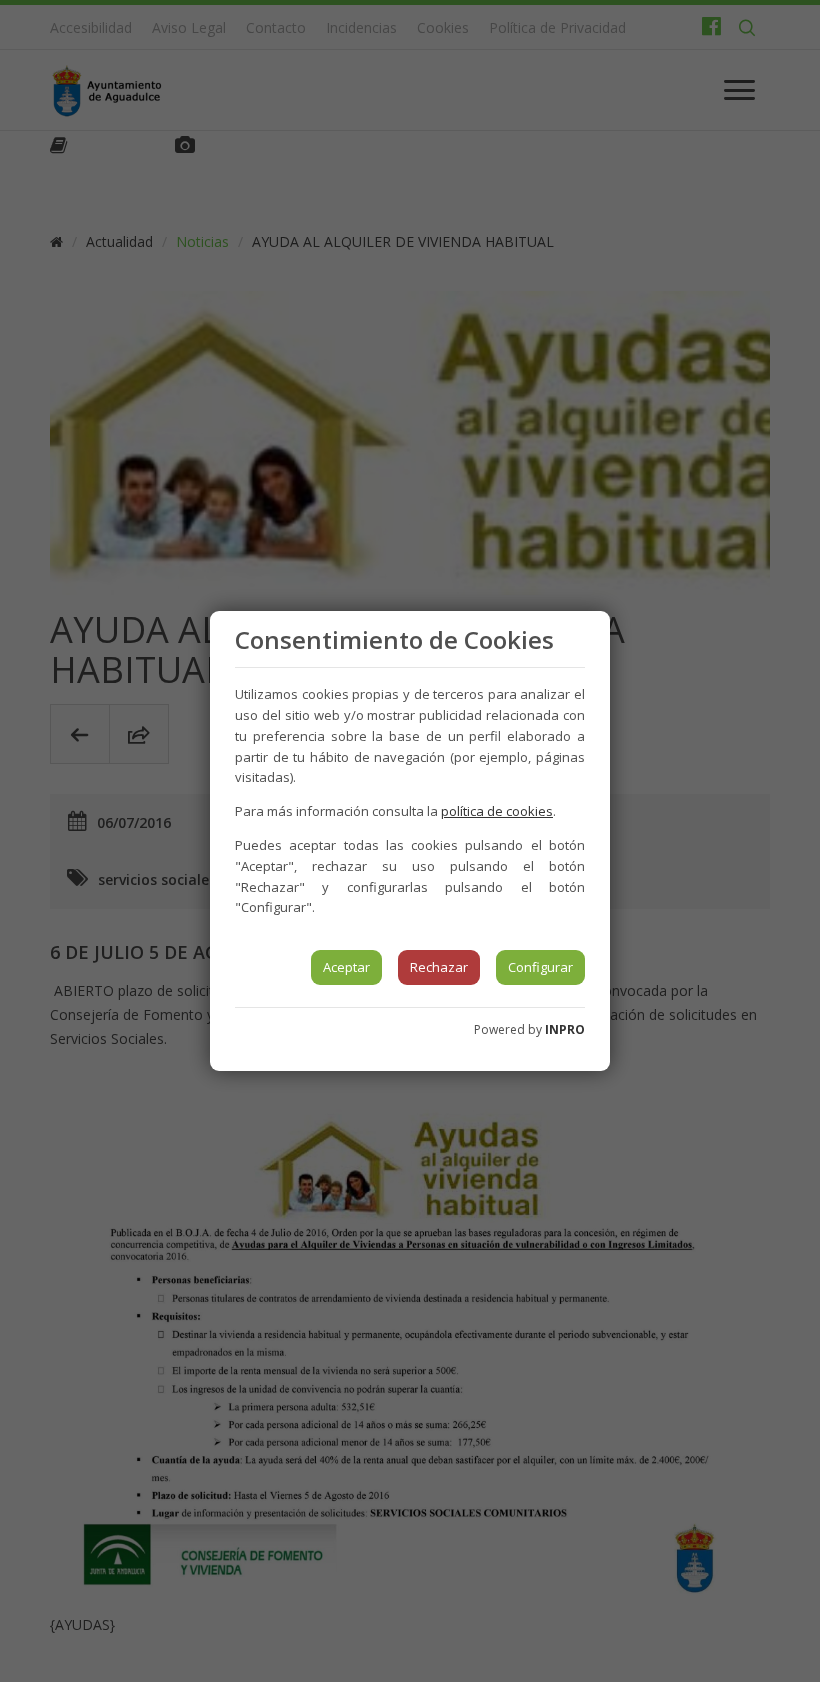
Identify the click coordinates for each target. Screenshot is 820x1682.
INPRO (565, 1029)
